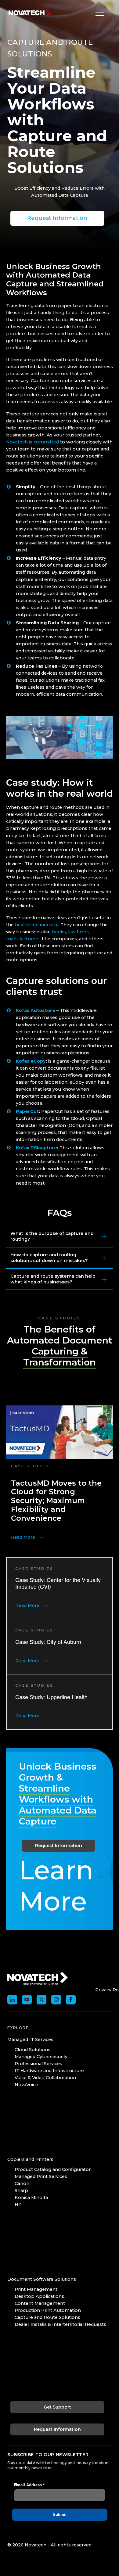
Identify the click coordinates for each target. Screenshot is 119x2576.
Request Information (57, 218)
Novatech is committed (32, 442)
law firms (78, 932)
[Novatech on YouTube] (27, 2000)
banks (59, 932)
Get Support (57, 2407)
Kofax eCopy (31, 1061)
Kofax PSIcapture (36, 1148)
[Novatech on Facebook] (71, 2000)
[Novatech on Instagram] (56, 2000)
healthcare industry (37, 925)
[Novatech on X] (41, 2000)
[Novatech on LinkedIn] (12, 2000)
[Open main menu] (98, 13)
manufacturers (23, 939)
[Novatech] (38, 1978)
